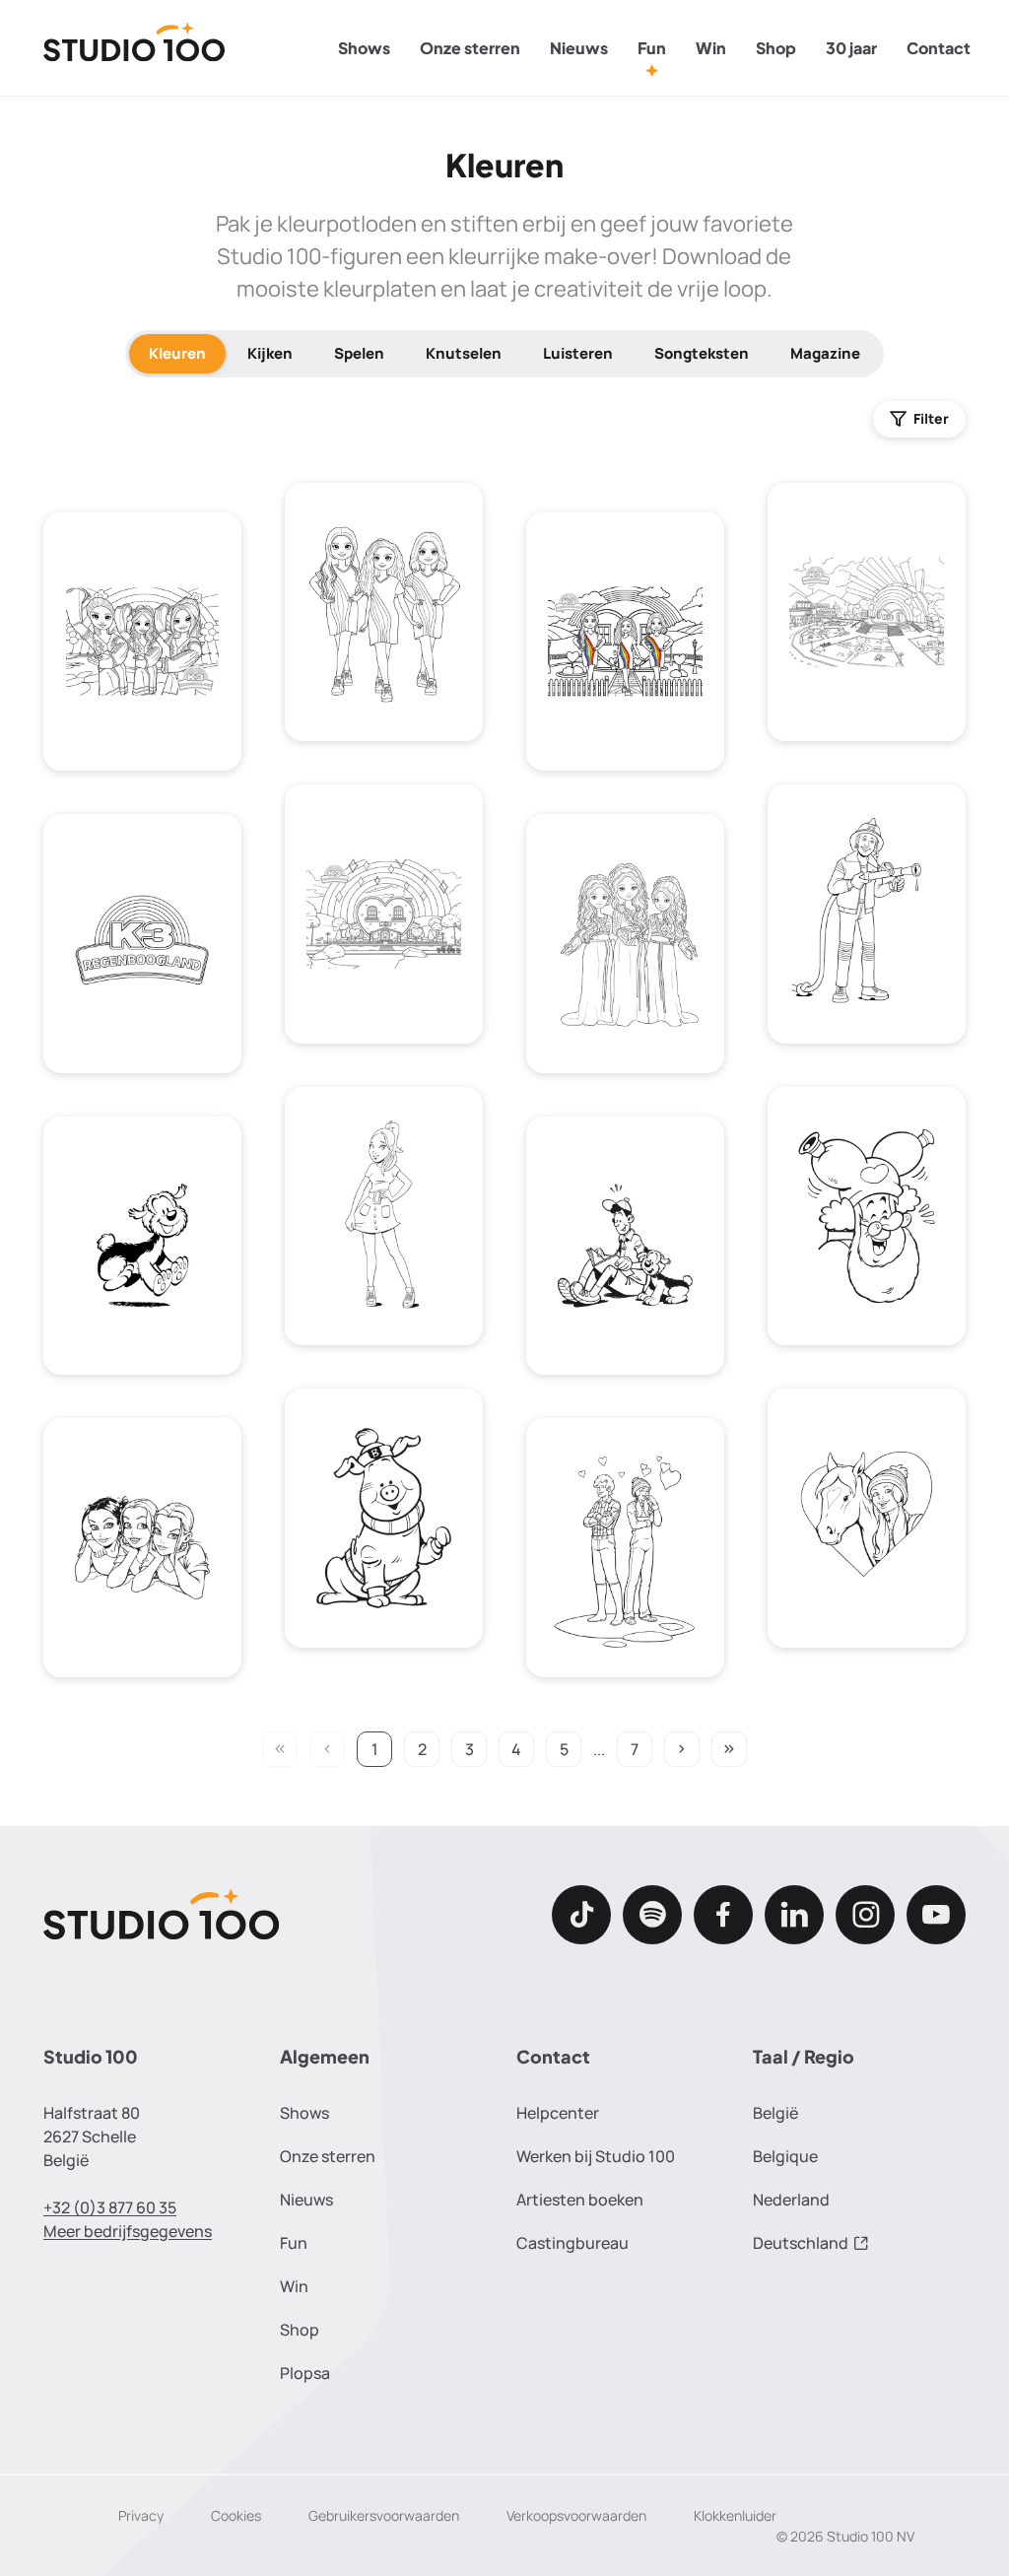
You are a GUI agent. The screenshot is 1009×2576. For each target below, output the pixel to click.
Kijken (270, 353)
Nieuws (579, 48)
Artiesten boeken (580, 2200)
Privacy (141, 2515)
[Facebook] (723, 1915)
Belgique (785, 2156)
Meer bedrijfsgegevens (128, 2231)
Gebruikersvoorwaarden (384, 2515)
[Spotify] (652, 1915)
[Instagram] (865, 1915)
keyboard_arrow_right (682, 1749)
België (775, 2113)
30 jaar (851, 48)
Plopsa (305, 2373)
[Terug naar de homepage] (135, 48)
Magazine (825, 353)
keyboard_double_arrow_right (729, 1749)
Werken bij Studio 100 (596, 2156)
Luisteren (578, 353)
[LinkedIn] (794, 1915)
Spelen (359, 353)
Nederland (791, 2200)
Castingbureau (572, 2243)
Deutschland (801, 2243)
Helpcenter (558, 2113)
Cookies (236, 2515)
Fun (652, 48)
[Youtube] (936, 1915)
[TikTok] (581, 1915)
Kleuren (177, 353)
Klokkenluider (735, 2515)
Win (711, 48)
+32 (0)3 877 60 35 (110, 2207)
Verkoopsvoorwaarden (576, 2515)
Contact (939, 48)
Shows (364, 48)
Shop (776, 48)
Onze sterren (470, 48)
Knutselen (464, 353)
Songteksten (702, 353)
